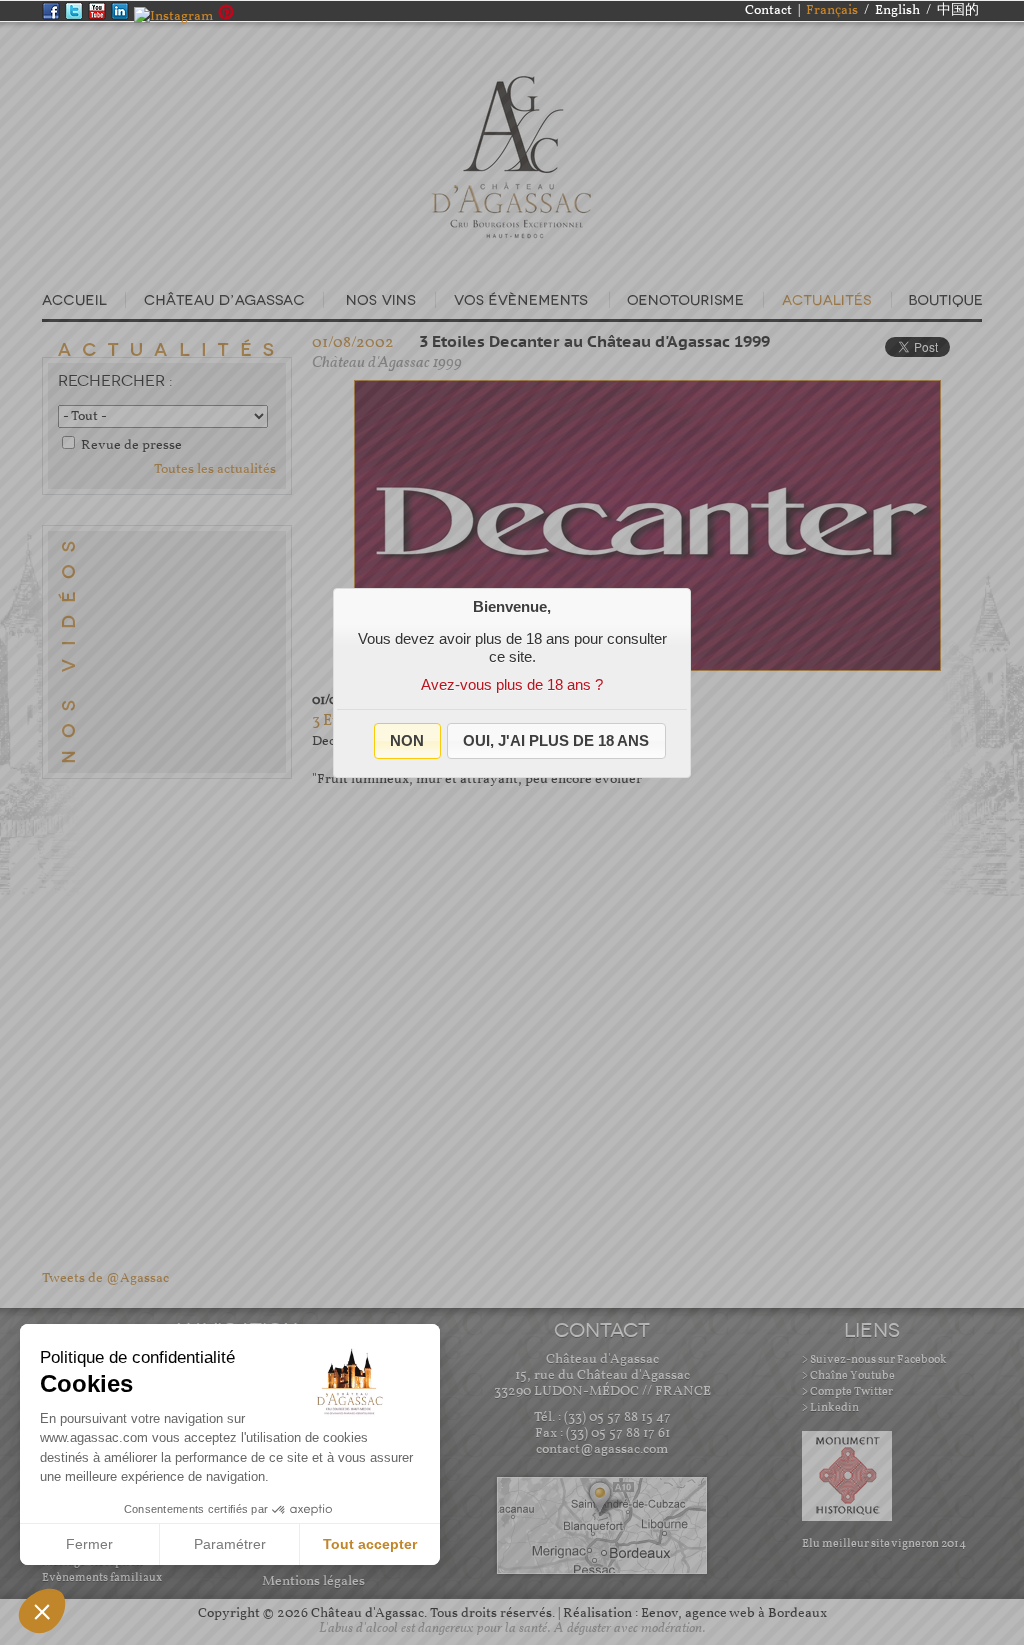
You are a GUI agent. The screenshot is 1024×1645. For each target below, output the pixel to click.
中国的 (958, 10)
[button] (407, 741)
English (897, 10)
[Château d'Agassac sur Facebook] (53, 16)
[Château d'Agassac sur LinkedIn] (122, 16)
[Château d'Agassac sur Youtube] (99, 16)
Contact (768, 10)
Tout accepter (370, 1544)
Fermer (89, 1544)
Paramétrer (230, 1544)
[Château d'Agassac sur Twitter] (76, 16)
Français (832, 10)
